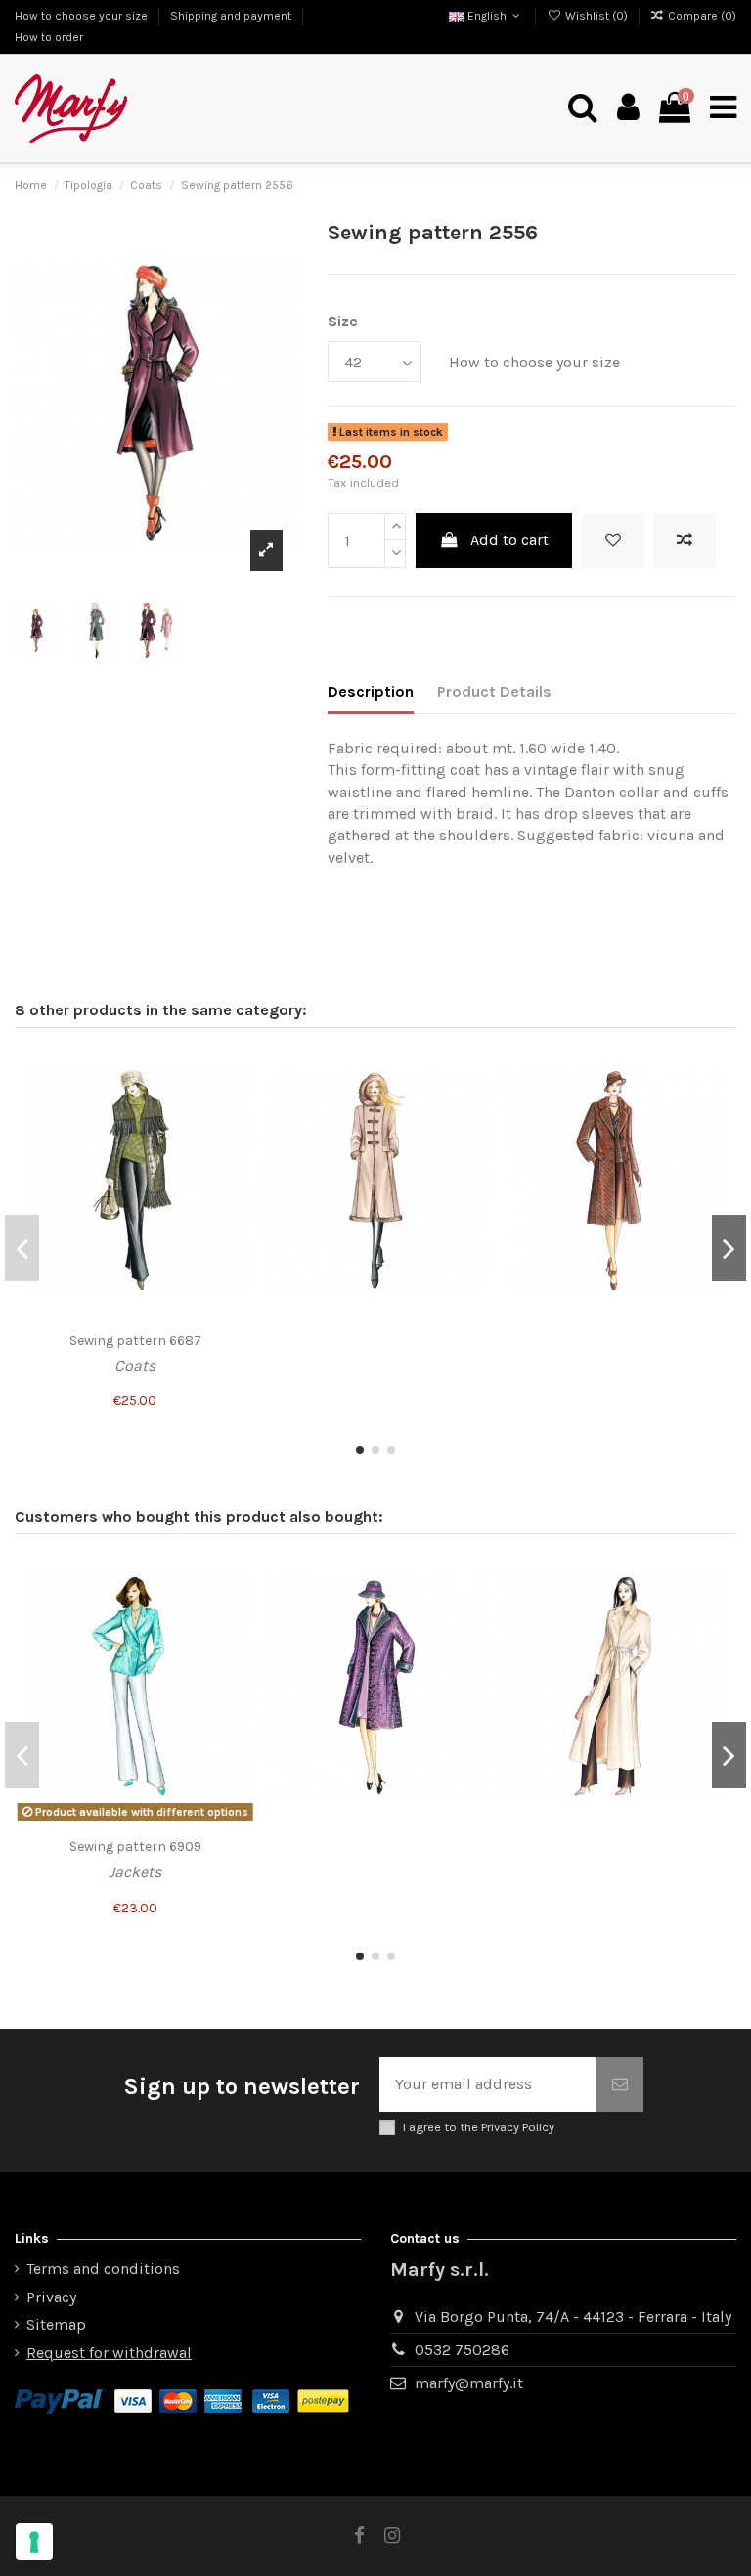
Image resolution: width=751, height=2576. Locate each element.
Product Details (494, 691)
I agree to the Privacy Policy (479, 2127)
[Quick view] (230, 1141)
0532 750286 (462, 2350)
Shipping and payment (232, 16)
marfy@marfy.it (469, 2383)
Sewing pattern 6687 (135, 1340)
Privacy (51, 2297)
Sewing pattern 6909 (135, 1846)
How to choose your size (83, 16)
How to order (49, 37)
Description (371, 691)
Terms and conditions (103, 2269)
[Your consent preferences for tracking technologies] (34, 2542)
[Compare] (230, 1105)
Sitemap (56, 2324)
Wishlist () (596, 16)
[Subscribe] (620, 2084)
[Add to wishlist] (613, 540)
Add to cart (509, 540)
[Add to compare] (685, 540)
